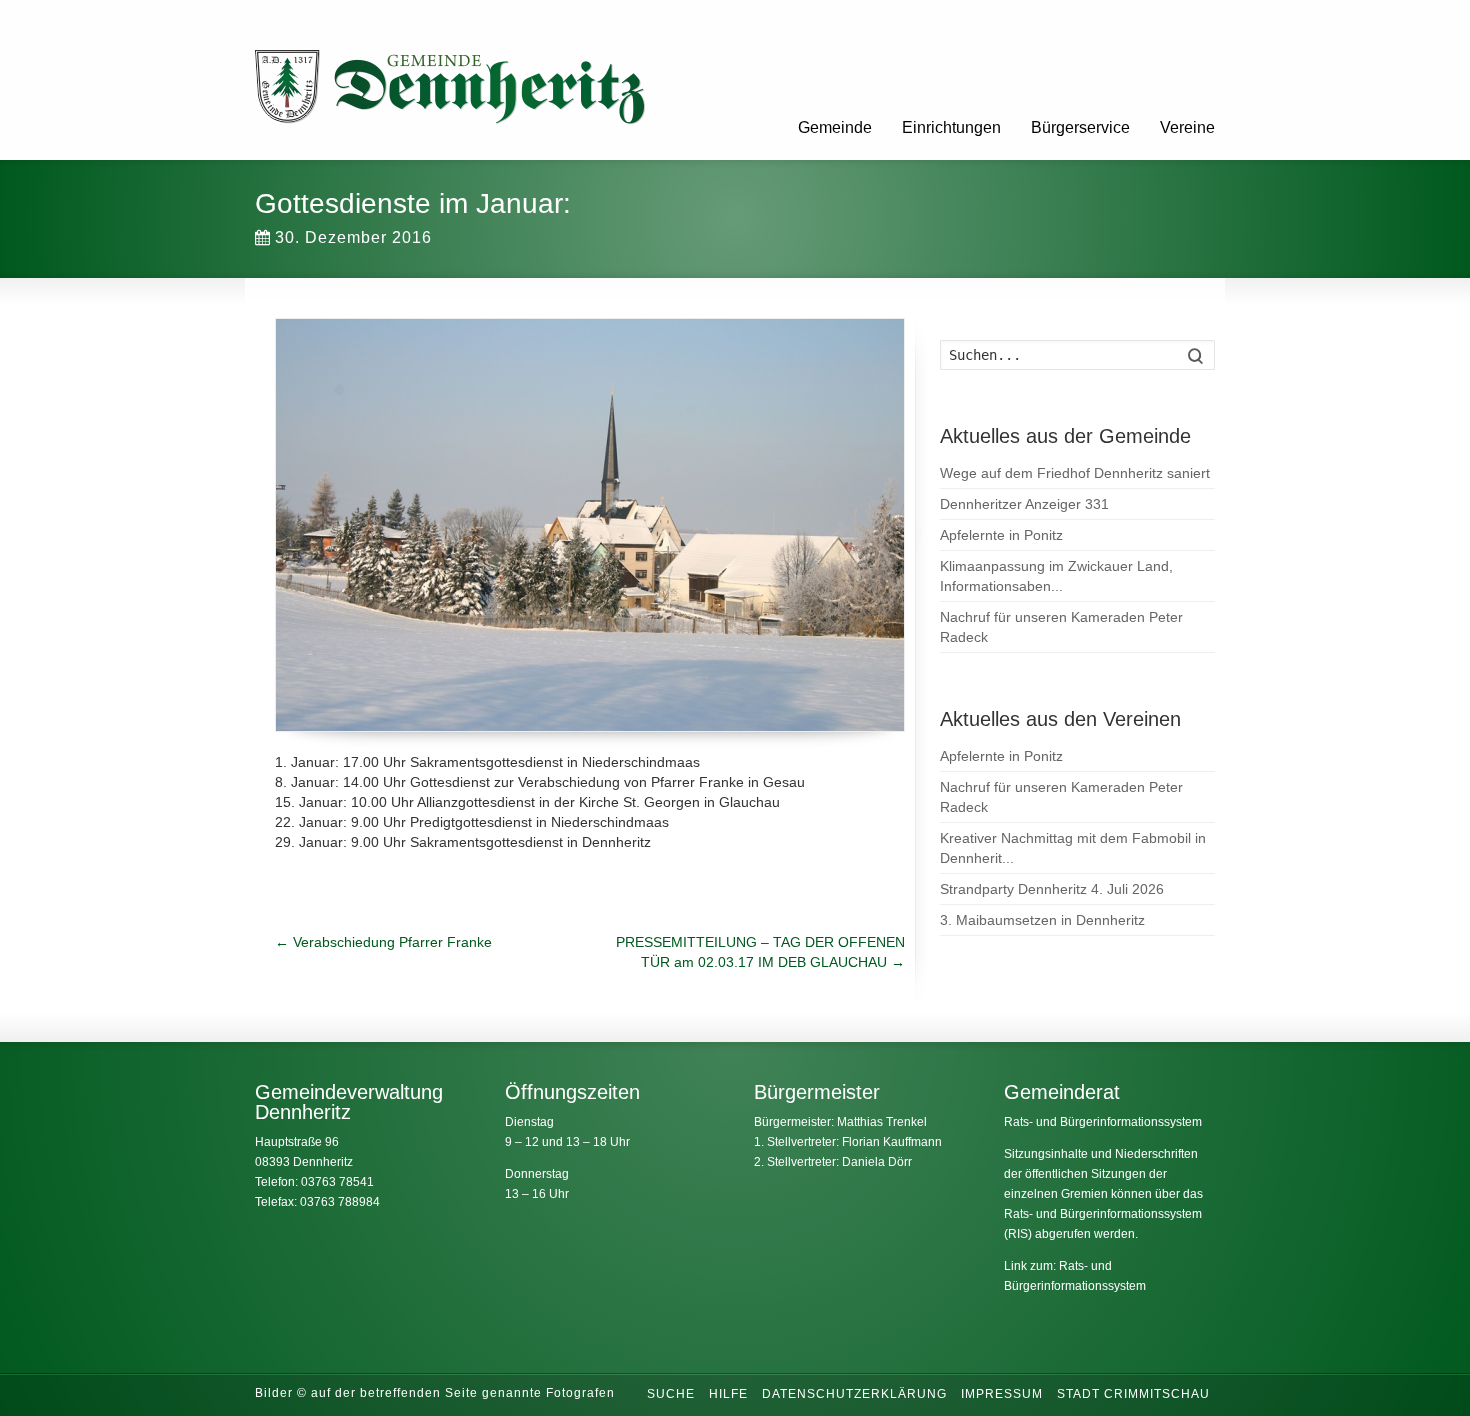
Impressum (1002, 1394)
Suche (671, 1394)
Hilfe (728, 1394)
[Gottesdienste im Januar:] (590, 525)
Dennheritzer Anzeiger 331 (1024, 504)
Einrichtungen (951, 127)
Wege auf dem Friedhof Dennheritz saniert (1075, 473)
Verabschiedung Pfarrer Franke (383, 942)
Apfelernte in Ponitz (1001, 535)
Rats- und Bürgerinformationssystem (1103, 1122)
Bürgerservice (1080, 127)
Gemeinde (835, 127)
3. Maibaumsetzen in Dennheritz (1042, 920)
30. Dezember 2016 (353, 237)
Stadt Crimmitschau (1133, 1394)
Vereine (1187, 127)
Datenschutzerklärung (854, 1394)
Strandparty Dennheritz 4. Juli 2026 (1052, 889)
